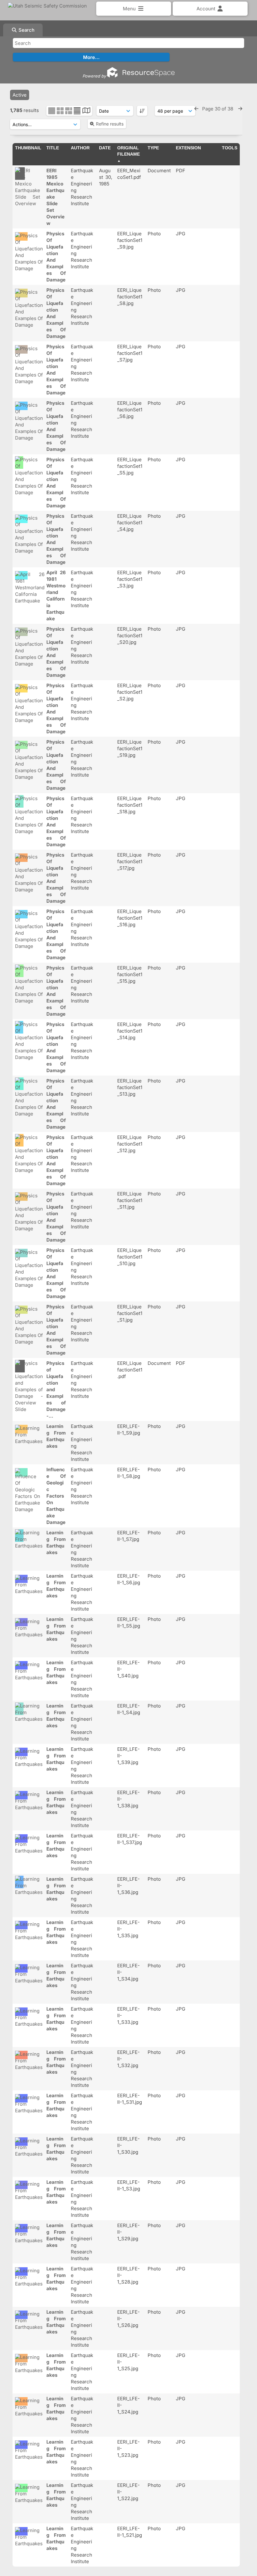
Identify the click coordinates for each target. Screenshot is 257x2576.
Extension (188, 148)
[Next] (240, 109)
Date (105, 148)
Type (153, 148)
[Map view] (86, 111)
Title (53, 148)
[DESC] (142, 111)
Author (80, 148)
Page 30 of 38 (218, 109)
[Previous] (196, 109)
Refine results (110, 124)
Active (20, 95)
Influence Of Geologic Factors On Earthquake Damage (56, 1496)
